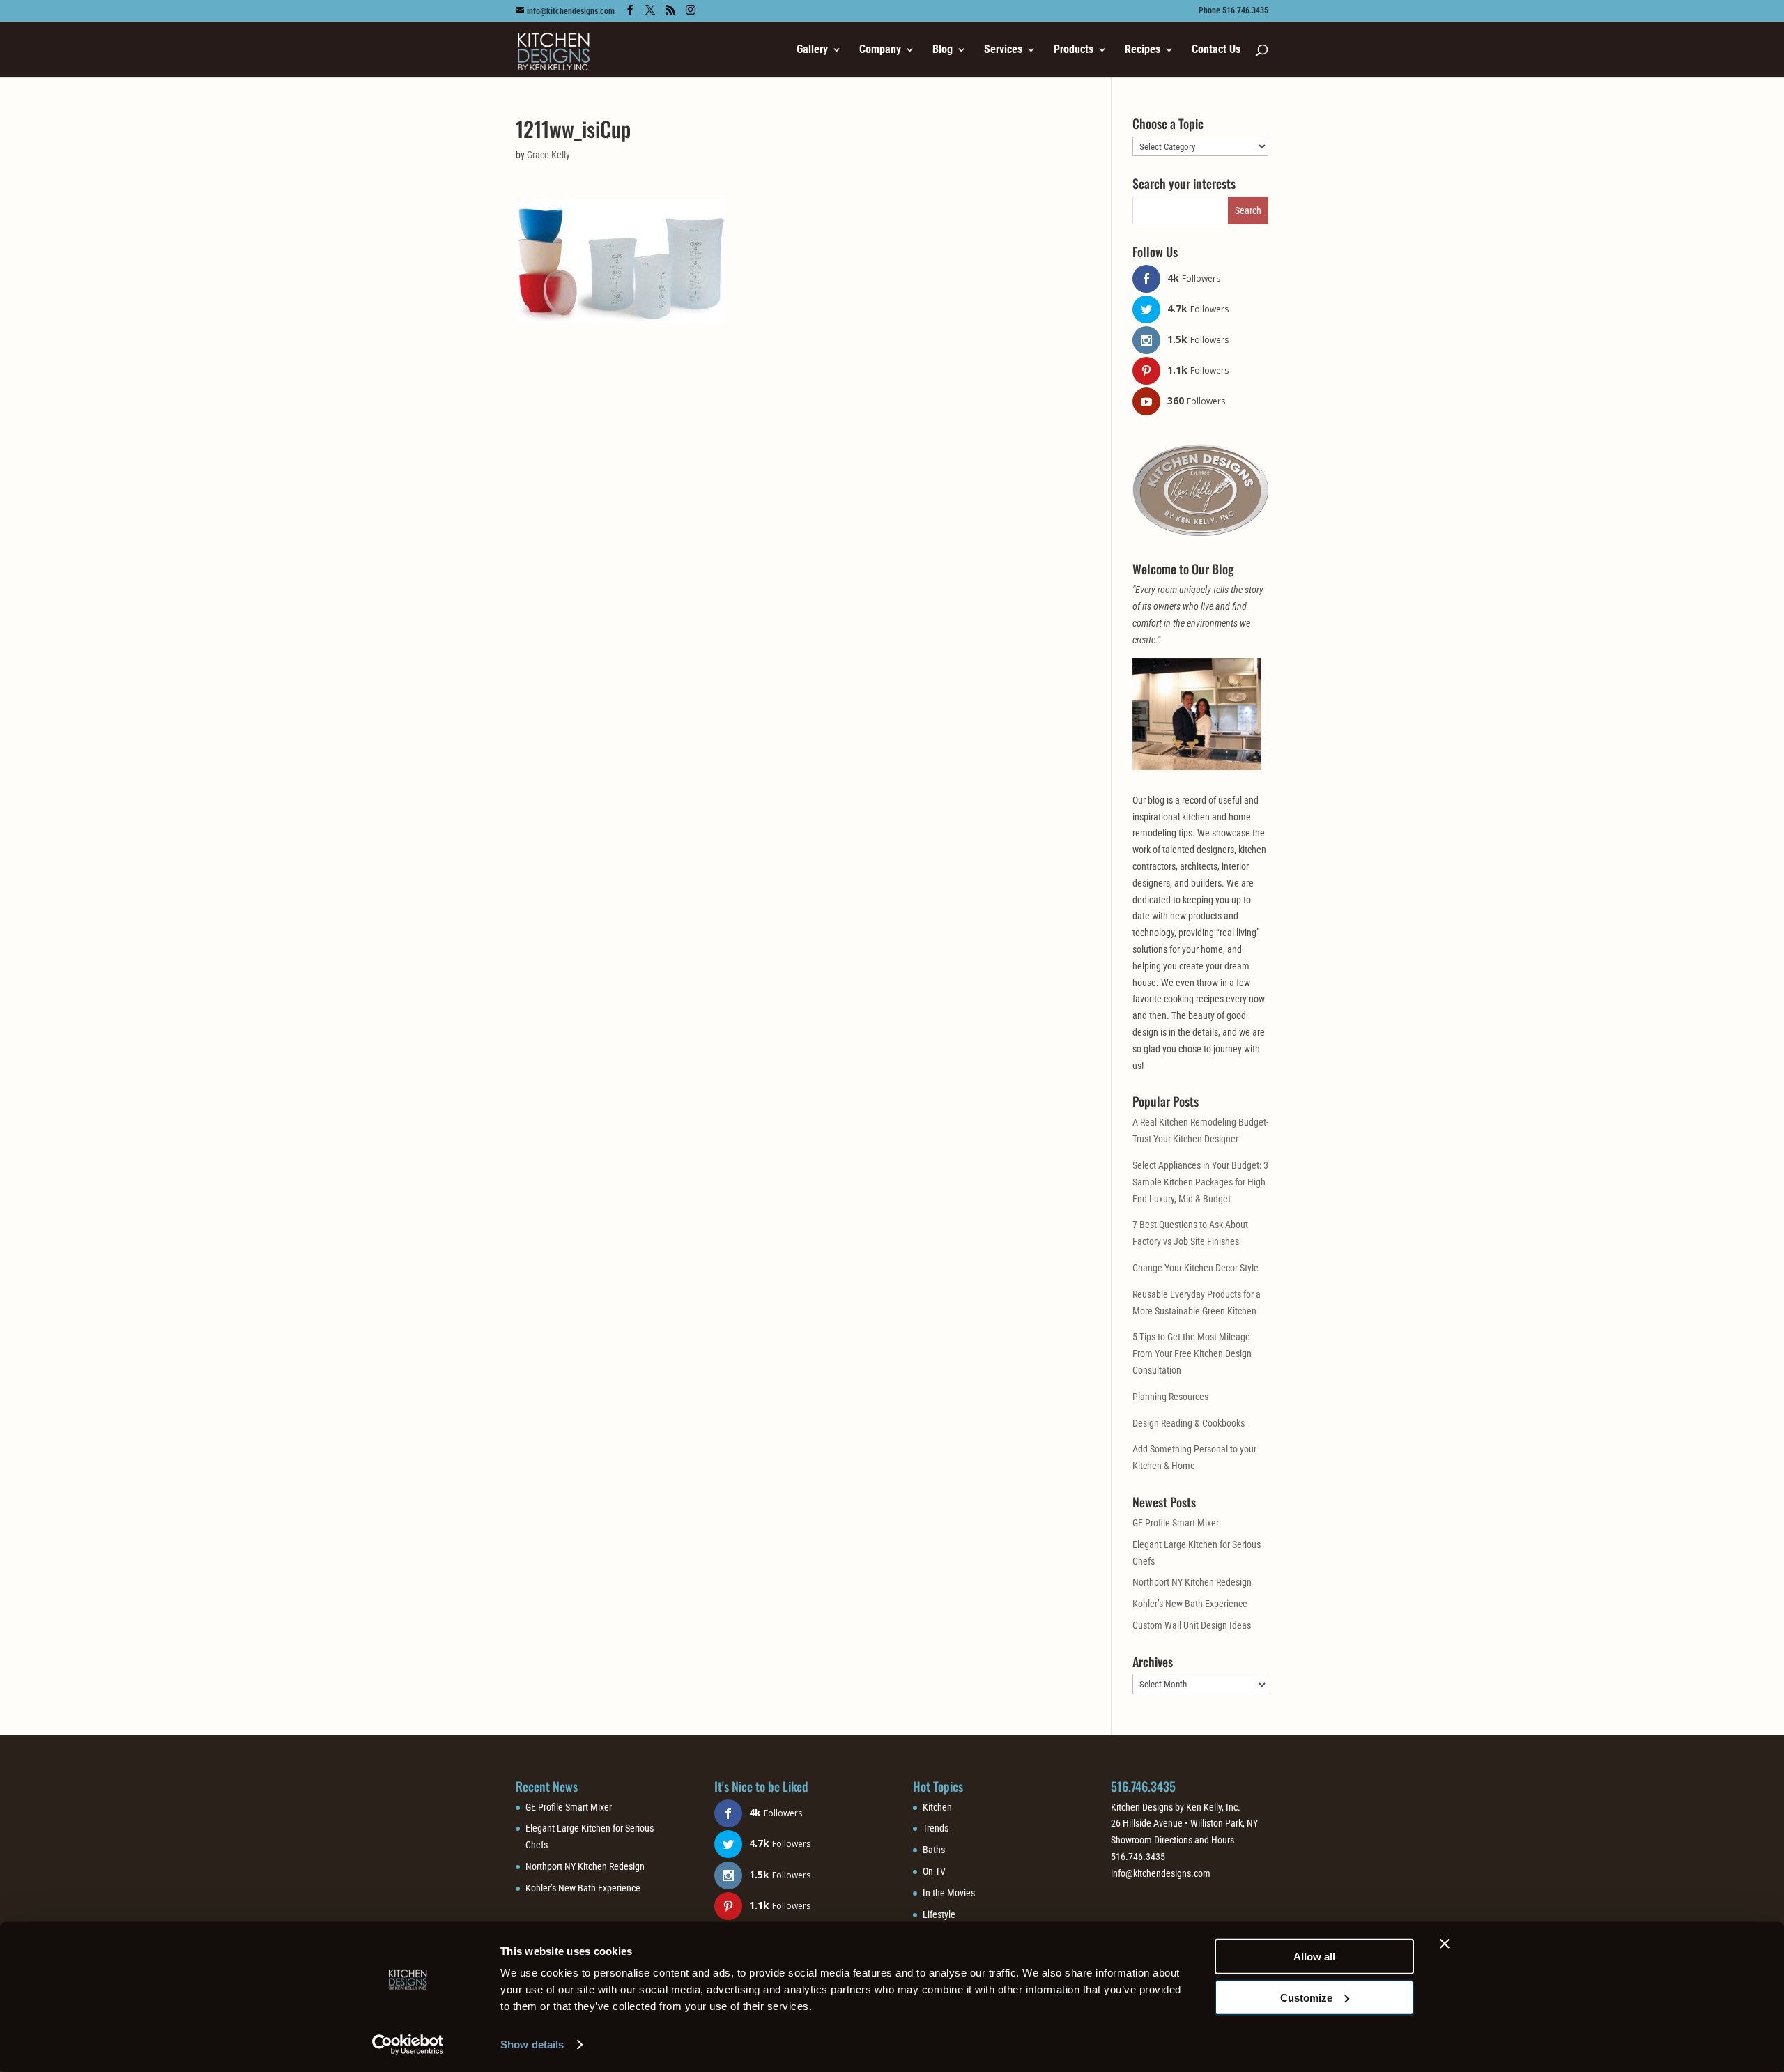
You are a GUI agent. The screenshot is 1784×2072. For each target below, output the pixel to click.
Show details (532, 2044)
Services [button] (1003, 50)
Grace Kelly (548, 155)
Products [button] (1074, 50)
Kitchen (937, 1807)
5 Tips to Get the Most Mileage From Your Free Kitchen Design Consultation (1192, 1353)
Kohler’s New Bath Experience (1190, 1604)
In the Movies (949, 1893)
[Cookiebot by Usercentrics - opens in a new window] (408, 2045)
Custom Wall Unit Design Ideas (1192, 1625)
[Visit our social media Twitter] (650, 10)
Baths (934, 1850)
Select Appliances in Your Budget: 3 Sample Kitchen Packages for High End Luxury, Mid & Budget (1200, 1182)
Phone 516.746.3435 (1233, 11)
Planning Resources (1170, 1397)
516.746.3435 (1143, 1786)
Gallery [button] (812, 50)
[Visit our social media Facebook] (630, 10)
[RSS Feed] (670, 10)
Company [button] (880, 50)
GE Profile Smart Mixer (1176, 1523)
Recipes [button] (1143, 50)
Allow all (1314, 1957)
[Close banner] (1445, 1944)
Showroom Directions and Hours (1172, 1840)
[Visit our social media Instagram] (691, 10)
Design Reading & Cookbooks (1189, 1423)
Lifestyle (939, 1914)
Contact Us (1216, 50)
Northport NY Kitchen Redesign (1192, 1582)
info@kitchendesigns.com (1161, 1873)
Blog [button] (943, 50)
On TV (934, 1871)
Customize (1306, 1997)
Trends (936, 1828)
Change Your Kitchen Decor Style (1195, 1268)
